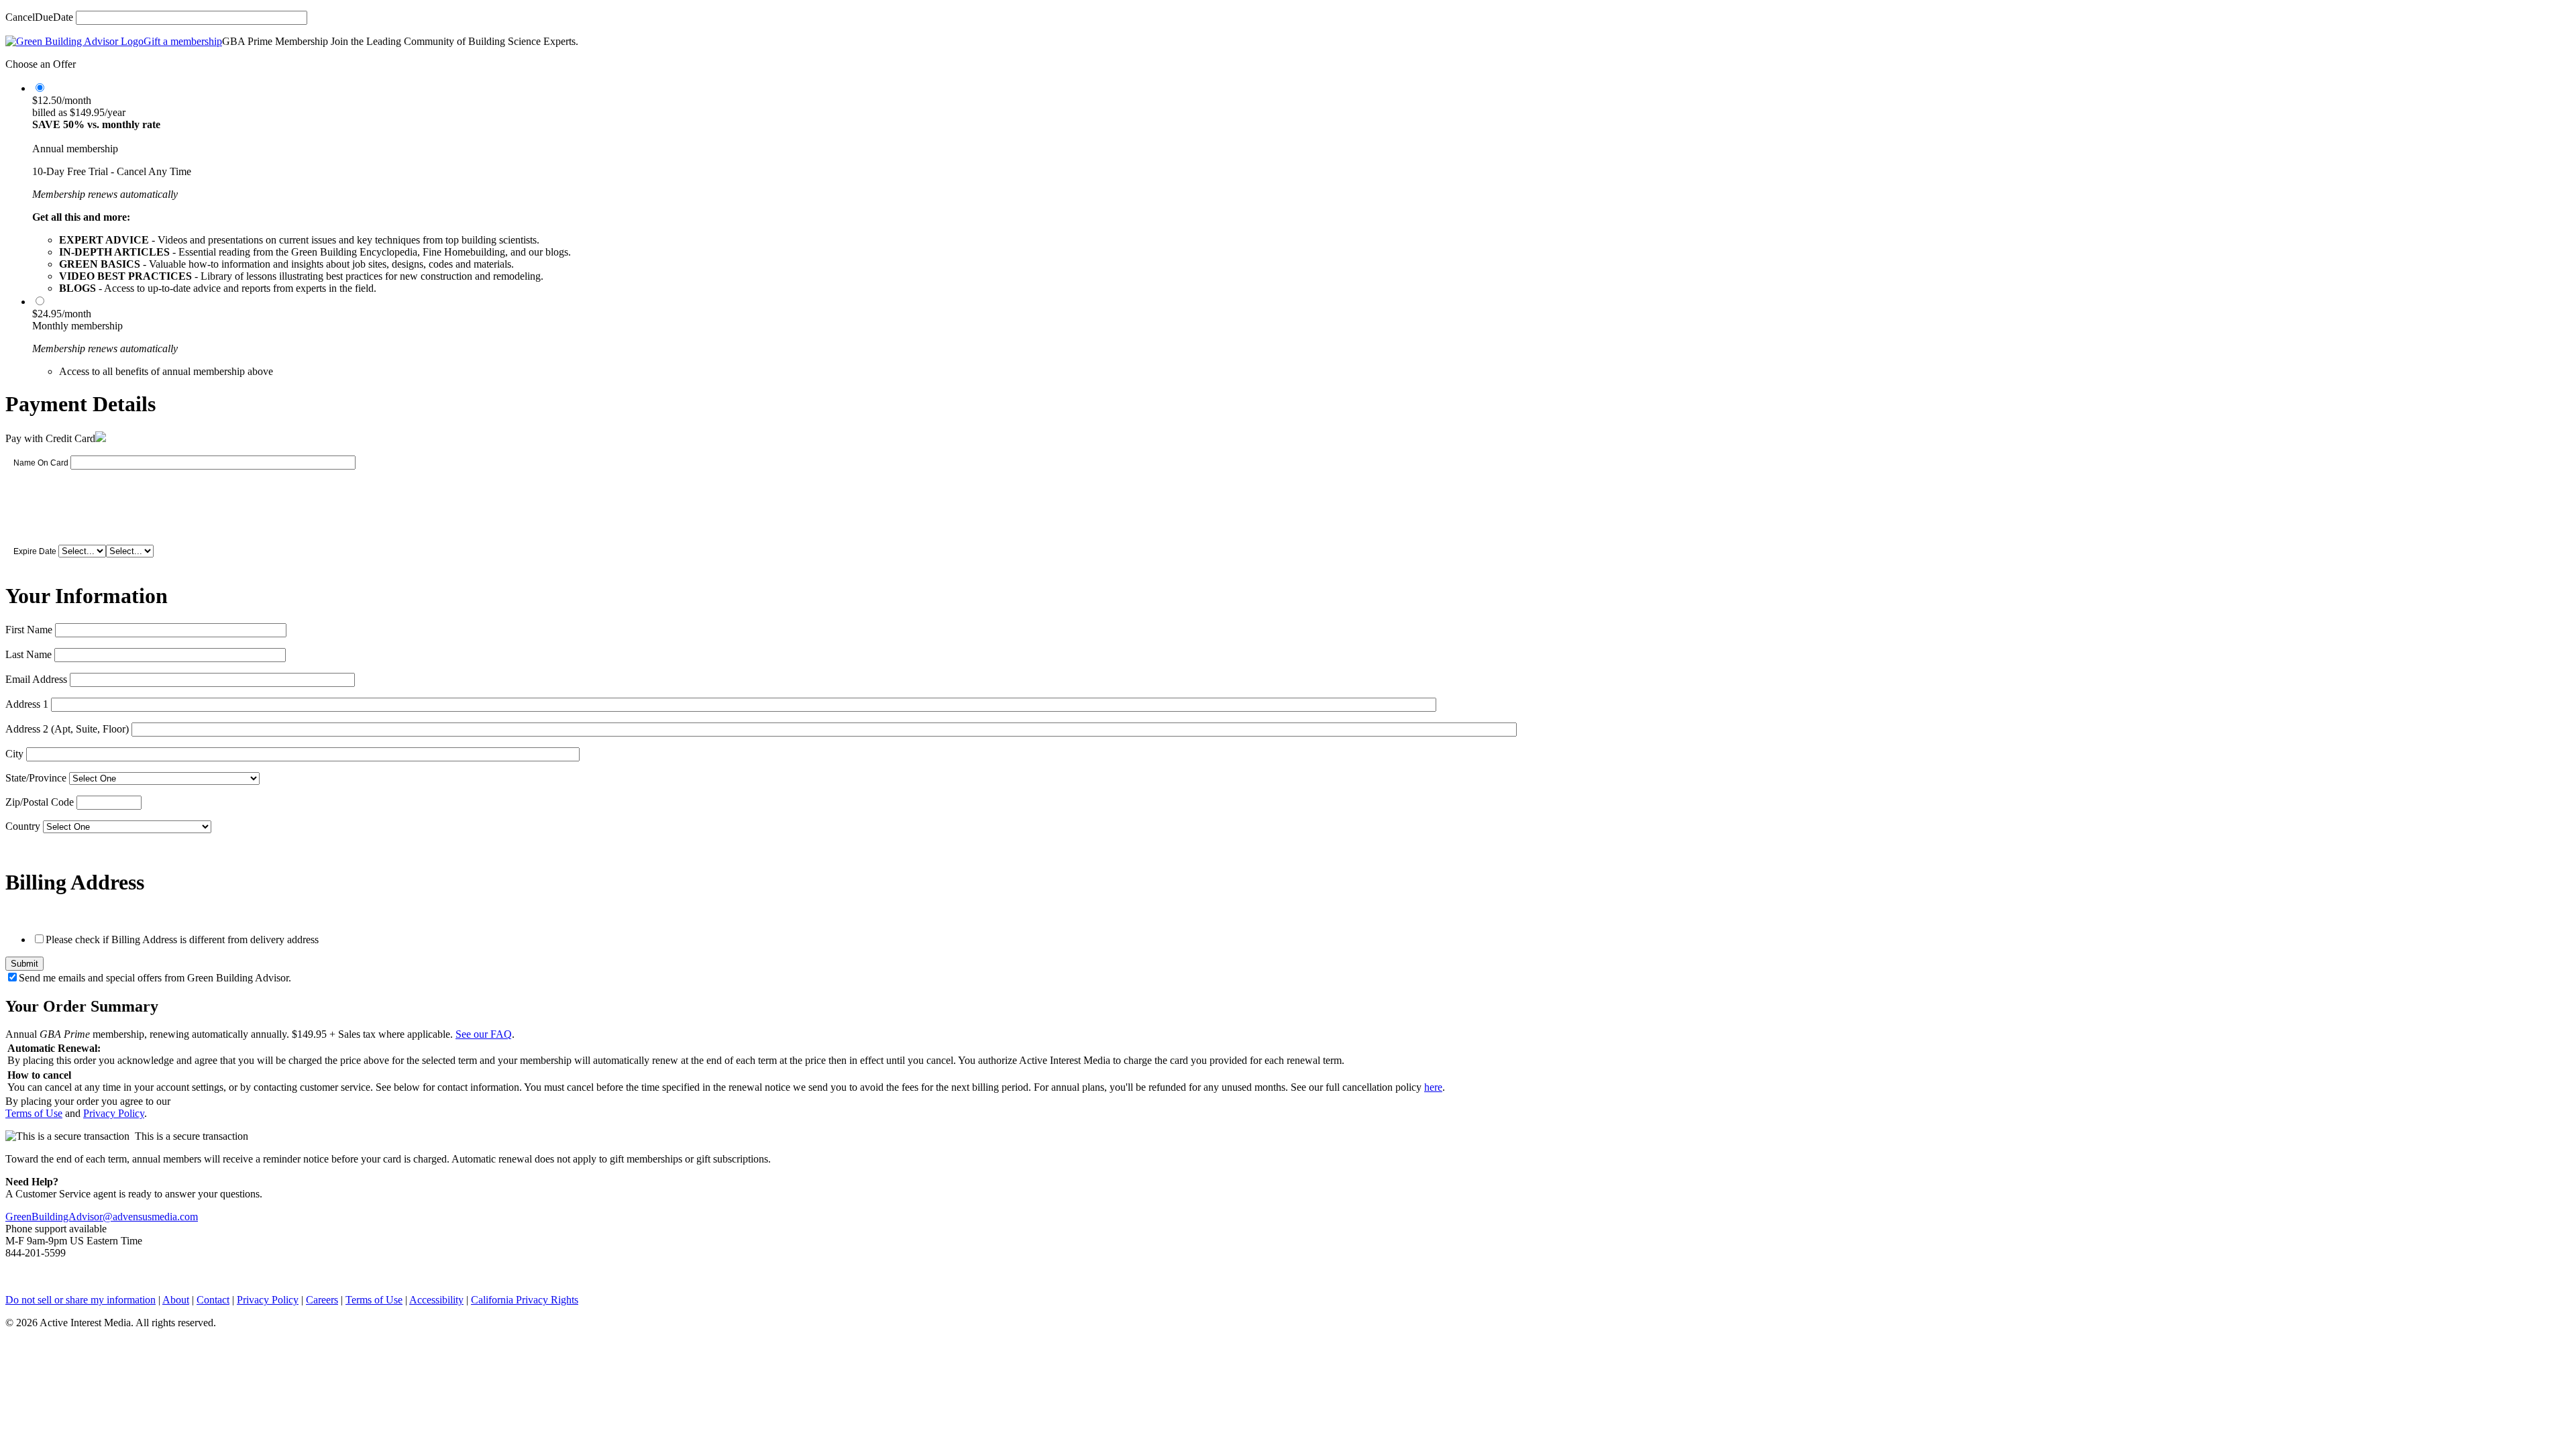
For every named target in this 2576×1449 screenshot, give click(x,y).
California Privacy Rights (525, 1300)
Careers (322, 1300)
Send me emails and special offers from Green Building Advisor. (155, 978)
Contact (213, 1300)
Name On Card (41, 463)
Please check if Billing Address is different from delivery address (182, 940)
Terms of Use (34, 1113)
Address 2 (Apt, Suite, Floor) (67, 729)
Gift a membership (183, 41)
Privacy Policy (114, 1113)
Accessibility (436, 1300)
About (176, 1300)
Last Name (29, 654)
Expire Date (35, 551)
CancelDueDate (39, 17)
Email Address (36, 679)
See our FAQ (484, 1034)
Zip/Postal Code (40, 802)
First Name (29, 630)
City (14, 754)
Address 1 (27, 704)
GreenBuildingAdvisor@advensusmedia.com (102, 1217)
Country (23, 826)
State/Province (36, 778)
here (1433, 1087)
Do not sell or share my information (80, 1300)
